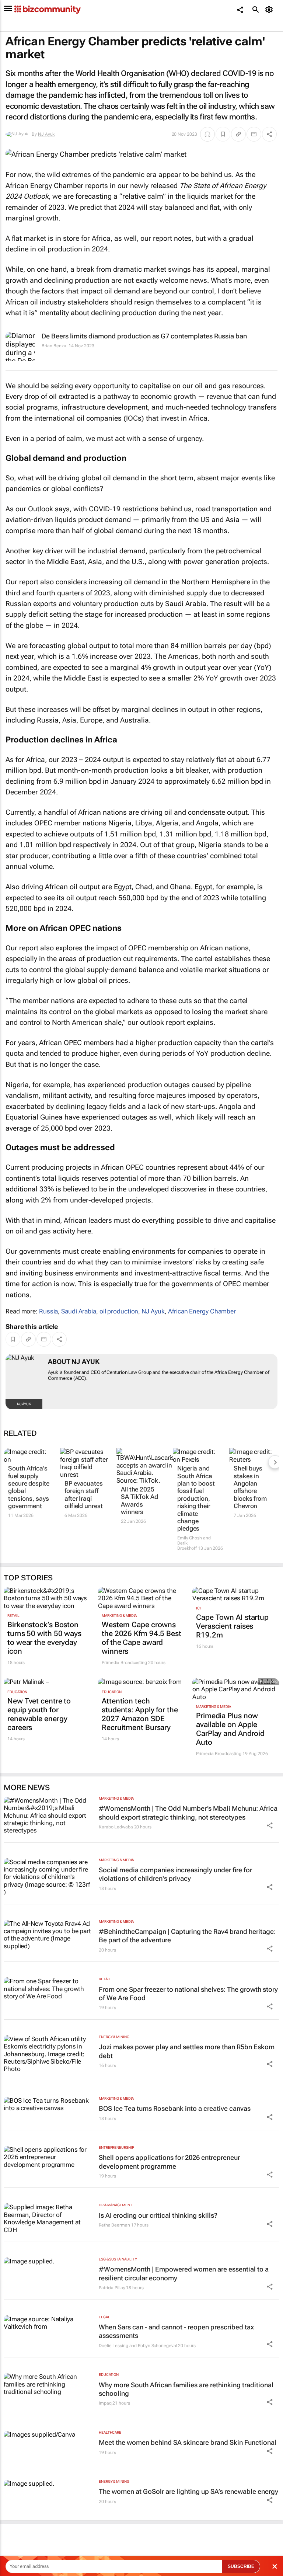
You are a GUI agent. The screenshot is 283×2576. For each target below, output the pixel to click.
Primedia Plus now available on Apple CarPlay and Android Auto (230, 1729)
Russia (48, 1311)
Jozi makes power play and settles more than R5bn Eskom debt (187, 2051)
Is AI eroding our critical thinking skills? (158, 2215)
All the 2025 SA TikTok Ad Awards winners (139, 1501)
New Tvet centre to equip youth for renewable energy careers (39, 1714)
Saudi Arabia (79, 1311)
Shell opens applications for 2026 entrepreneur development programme (169, 2162)
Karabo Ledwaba (116, 1827)
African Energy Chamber (202, 1311)
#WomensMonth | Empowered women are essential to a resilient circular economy (184, 2273)
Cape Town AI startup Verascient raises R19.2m (232, 1626)
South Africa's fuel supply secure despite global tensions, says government (29, 1487)
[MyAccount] (270, 10)
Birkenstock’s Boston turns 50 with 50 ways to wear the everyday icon (44, 1638)
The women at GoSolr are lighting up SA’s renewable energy (188, 2491)
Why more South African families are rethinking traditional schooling (186, 2389)
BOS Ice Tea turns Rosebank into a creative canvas (175, 2108)
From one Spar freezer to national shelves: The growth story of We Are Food (188, 1994)
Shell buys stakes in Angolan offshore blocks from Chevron (250, 1487)
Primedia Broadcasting (124, 1663)
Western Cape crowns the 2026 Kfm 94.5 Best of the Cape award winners (141, 1638)
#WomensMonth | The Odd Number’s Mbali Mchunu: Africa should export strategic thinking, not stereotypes (188, 1813)
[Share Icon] (270, 1825)
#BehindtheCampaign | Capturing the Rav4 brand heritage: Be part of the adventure (187, 1936)
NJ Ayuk (46, 134)
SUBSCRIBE (241, 2566)
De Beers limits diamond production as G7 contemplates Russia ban (144, 336)
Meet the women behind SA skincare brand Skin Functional (188, 2442)
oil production (119, 1311)
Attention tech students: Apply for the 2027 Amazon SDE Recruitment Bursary (140, 1714)
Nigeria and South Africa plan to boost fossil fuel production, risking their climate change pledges (196, 1498)
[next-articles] (275, 1462)
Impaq (105, 2403)
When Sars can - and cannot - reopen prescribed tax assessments (176, 2331)
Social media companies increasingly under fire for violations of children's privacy (175, 1874)
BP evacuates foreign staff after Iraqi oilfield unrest (84, 1495)
